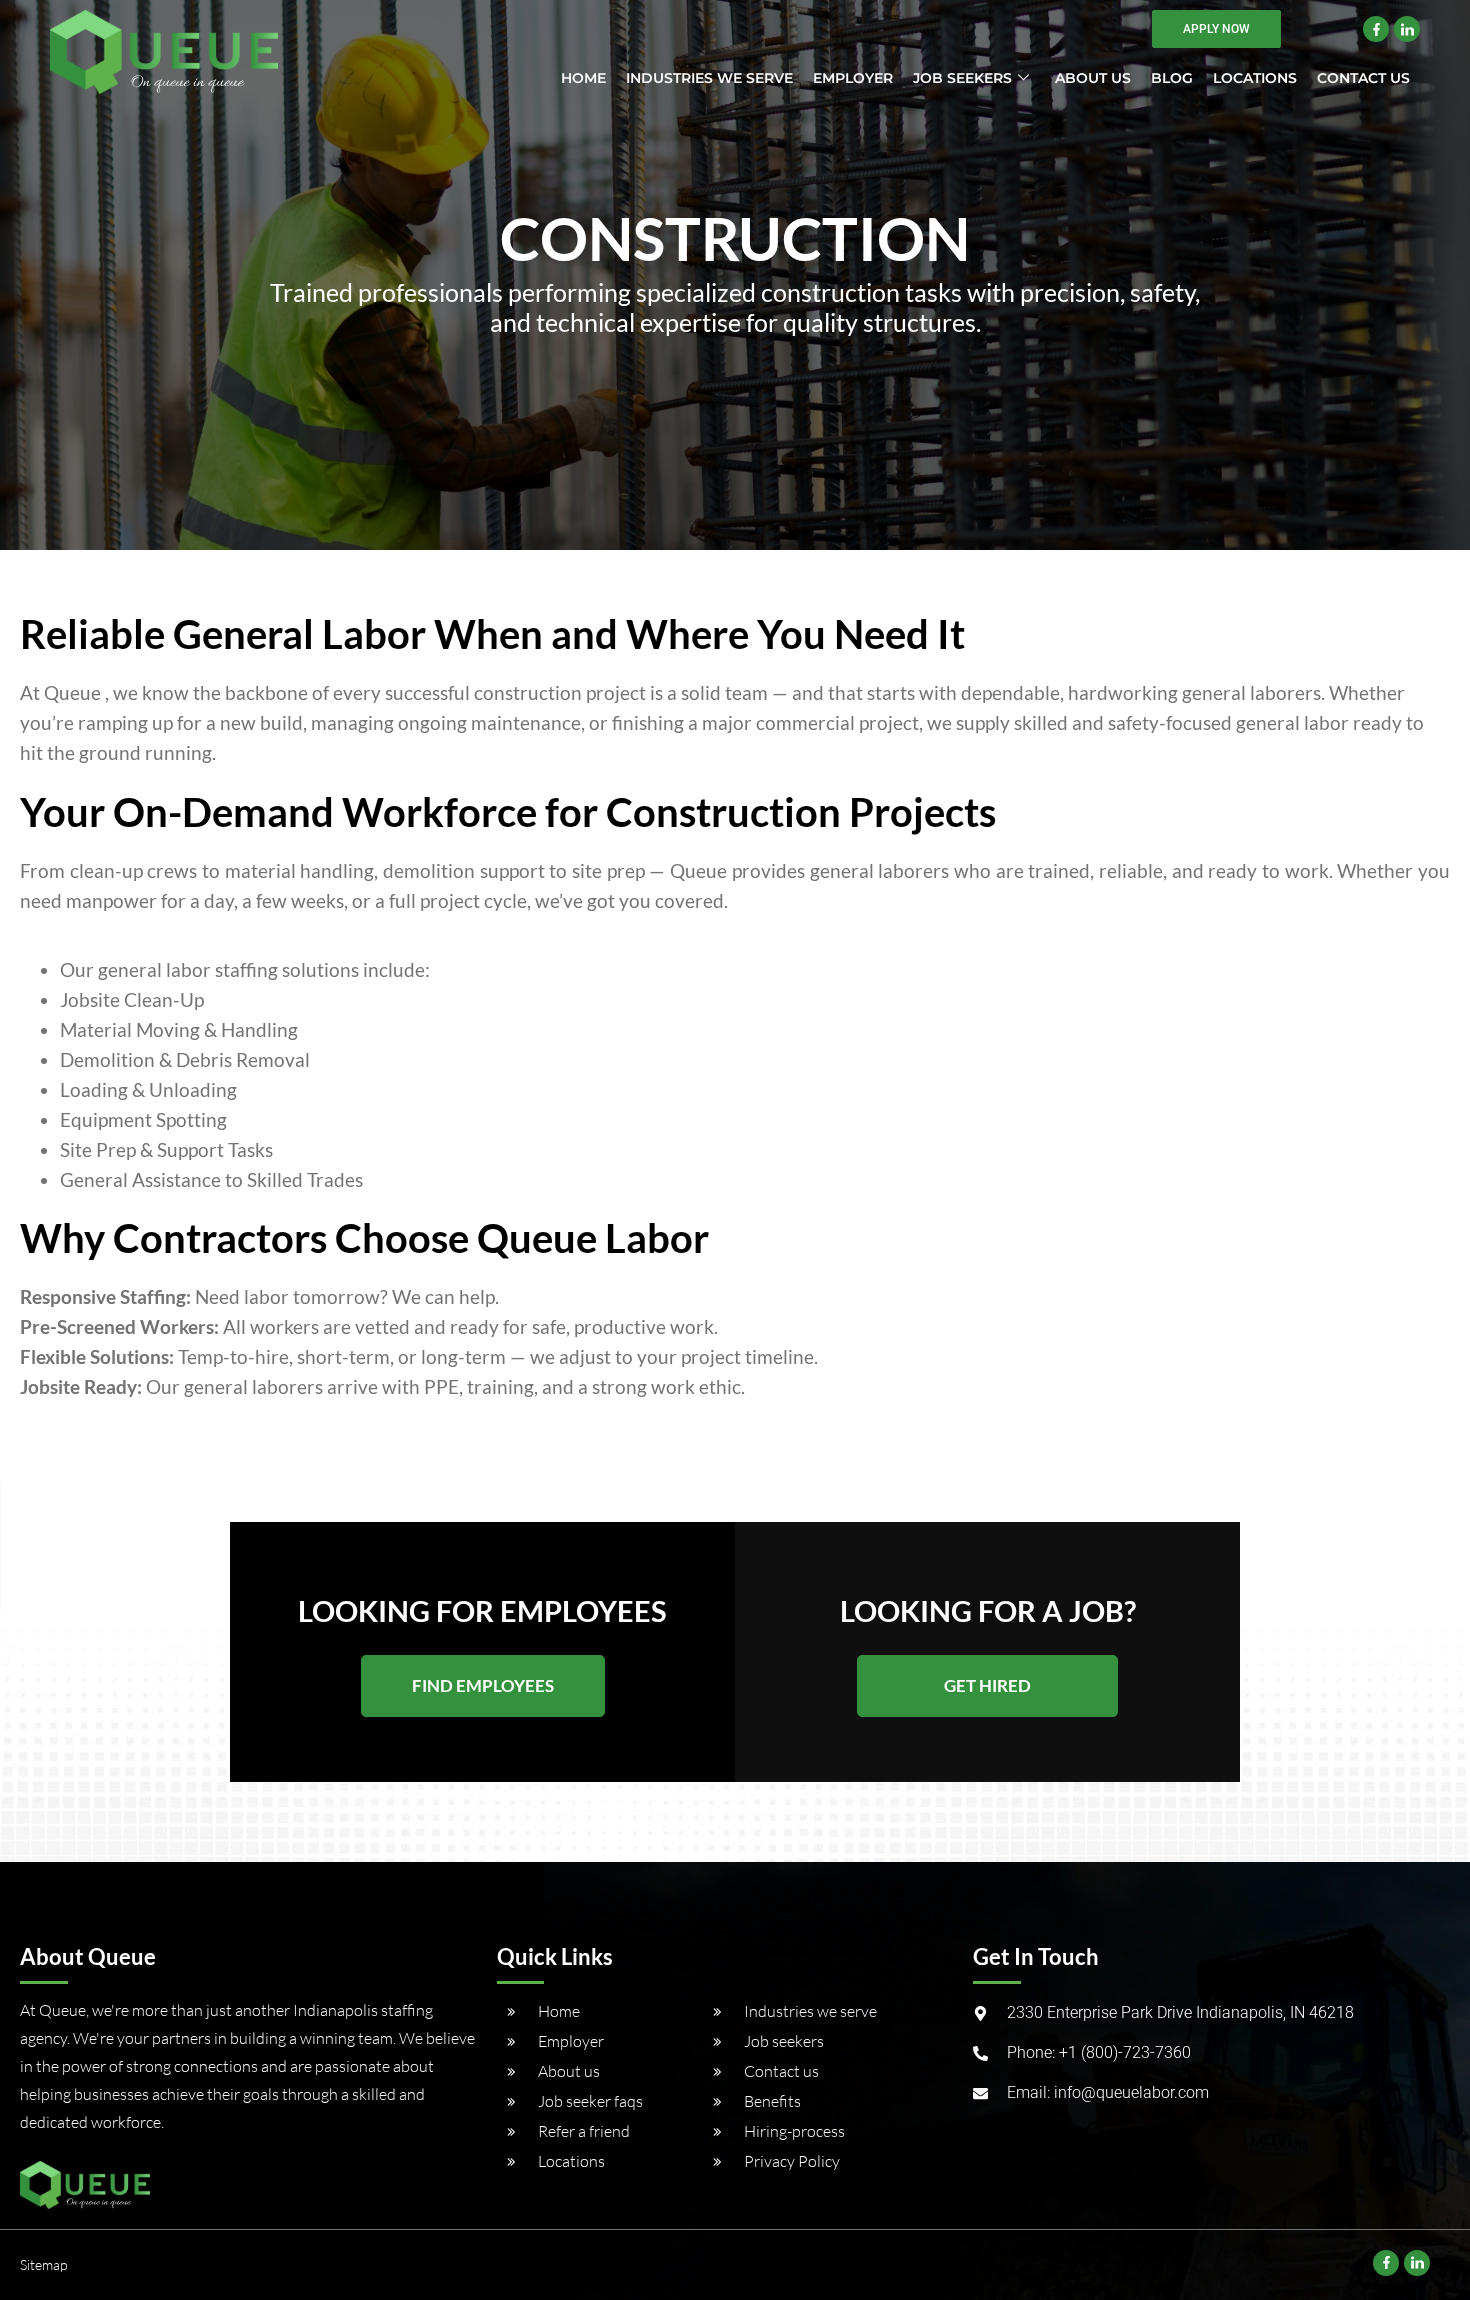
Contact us (1363, 78)
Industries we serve (709, 78)
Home (583, 78)
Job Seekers (962, 78)
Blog (1172, 78)
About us (1093, 78)
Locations (1255, 78)
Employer (853, 78)
